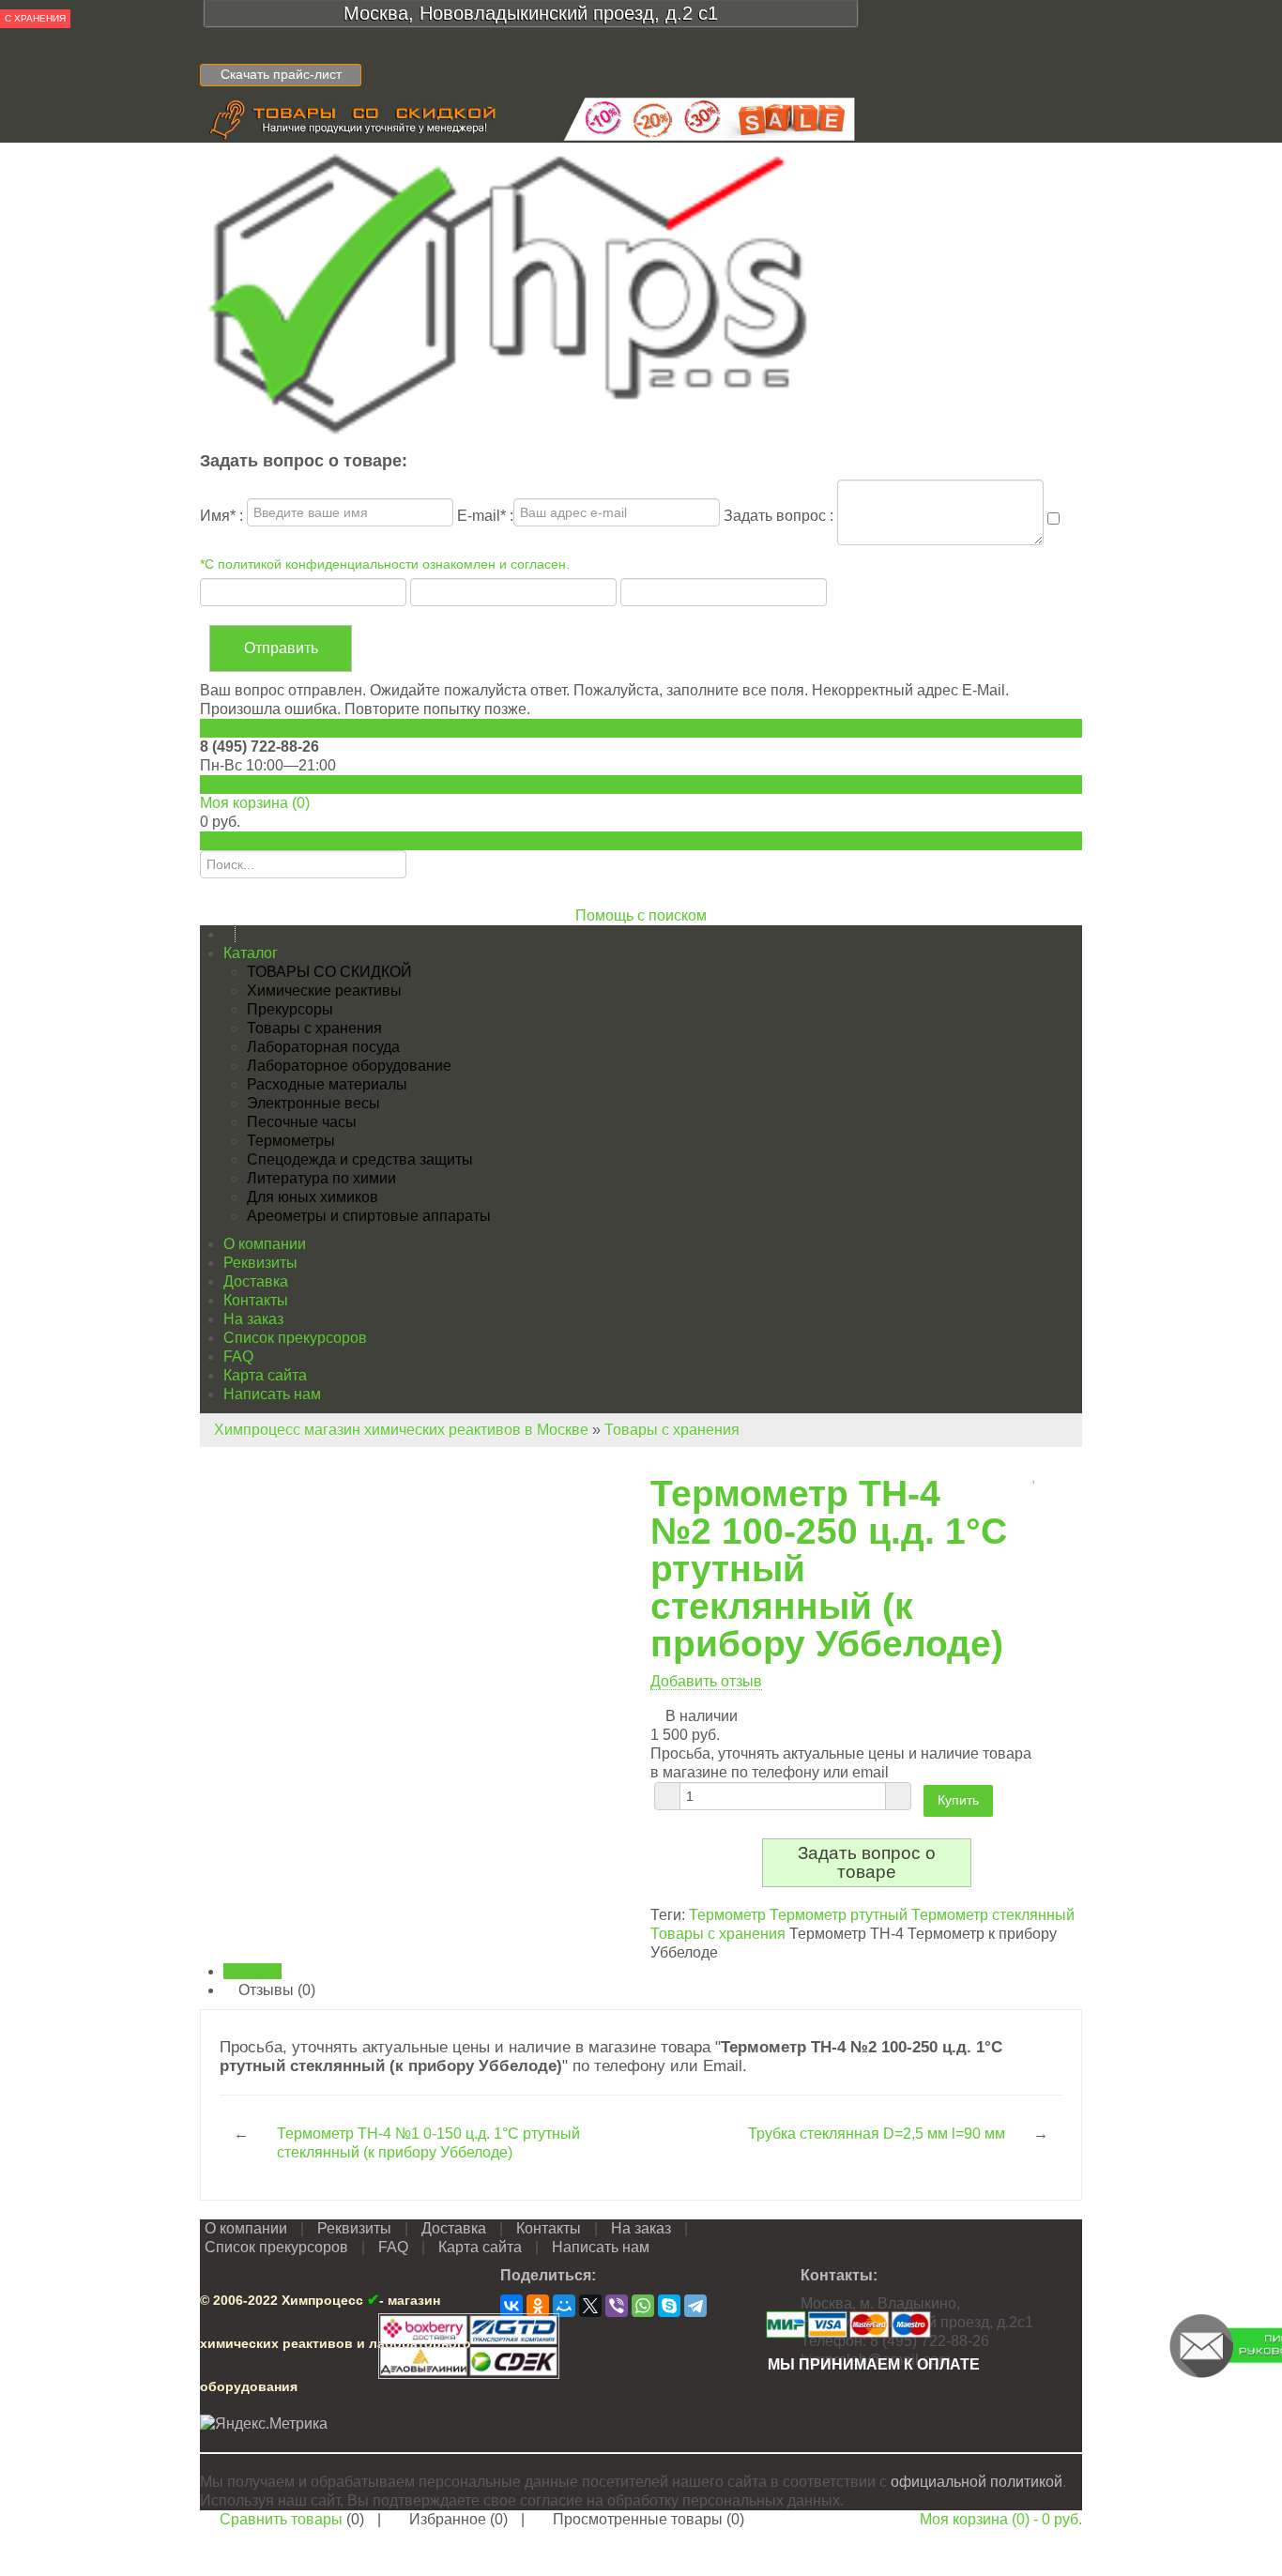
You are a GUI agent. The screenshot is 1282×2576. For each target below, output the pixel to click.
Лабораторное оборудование (349, 1066)
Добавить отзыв (706, 1681)
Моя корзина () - (1001, 2519)
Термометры (291, 1141)
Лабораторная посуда (323, 1047)
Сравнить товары (281, 2519)
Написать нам (272, 1394)
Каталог (251, 953)
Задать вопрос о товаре (867, 1862)
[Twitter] (590, 2306)
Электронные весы (313, 1103)
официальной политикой (977, 2482)
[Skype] (669, 2306)
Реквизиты (260, 1263)
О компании (265, 1244)
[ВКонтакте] (511, 2306)
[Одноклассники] (538, 2306)
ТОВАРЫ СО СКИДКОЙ (329, 972)
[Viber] (617, 2306)
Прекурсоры (290, 1009)
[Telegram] (695, 2306)
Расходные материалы (327, 1084)
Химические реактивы (324, 991)
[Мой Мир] (564, 2306)
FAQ (238, 1357)
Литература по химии (321, 1178)
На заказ (253, 1319)
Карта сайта (265, 1375)
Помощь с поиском (641, 915)
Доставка (256, 1281)
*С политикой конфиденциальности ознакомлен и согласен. (385, 564)
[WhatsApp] (643, 2306)
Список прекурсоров (295, 1338)
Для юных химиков (313, 1197)
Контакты (256, 1300)
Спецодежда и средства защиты (360, 1159)
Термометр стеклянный (993, 1915)
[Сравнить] (1023, 1475)
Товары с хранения (314, 1028)
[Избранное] (1035, 1475)
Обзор (258, 1971)
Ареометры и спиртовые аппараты (369, 1216)
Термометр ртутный (839, 1915)
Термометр (727, 1915)
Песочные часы (302, 1122)
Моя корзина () (255, 803)
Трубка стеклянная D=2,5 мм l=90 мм (877, 2134)
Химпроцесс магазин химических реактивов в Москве (401, 1430)
